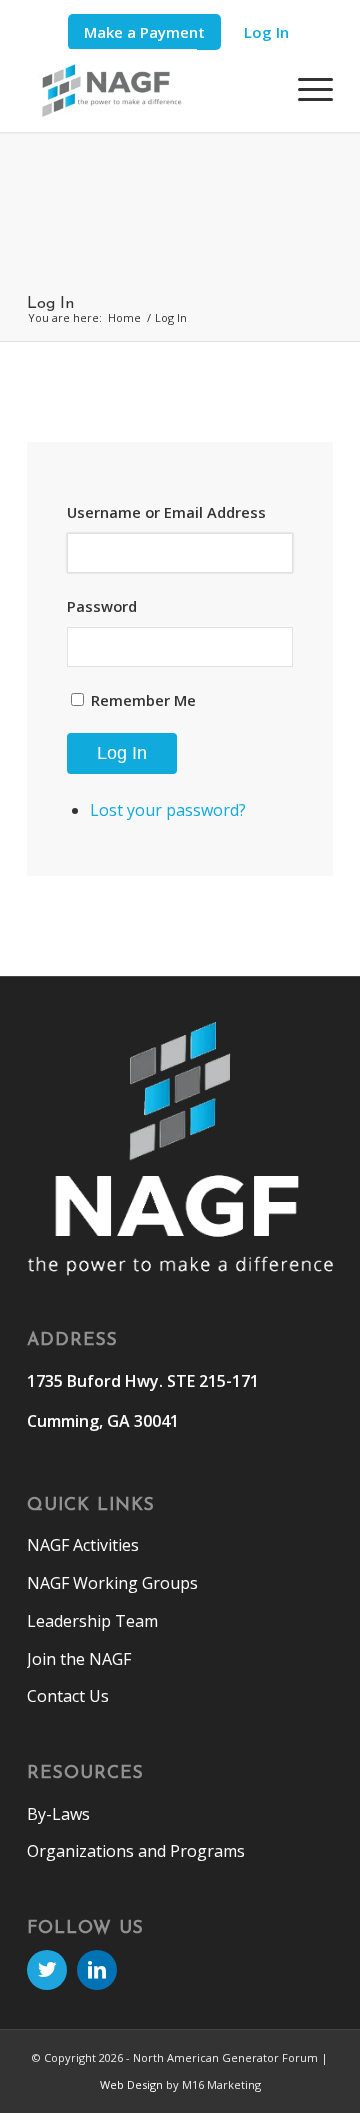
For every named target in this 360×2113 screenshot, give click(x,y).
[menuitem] (144, 32)
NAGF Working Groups (112, 1583)
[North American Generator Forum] (149, 90)
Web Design (131, 2084)
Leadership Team (92, 1621)
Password (102, 606)
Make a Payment (144, 32)
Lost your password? (168, 810)
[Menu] (305, 89)
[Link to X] (47, 1970)
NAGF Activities (83, 1545)
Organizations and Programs (136, 1851)
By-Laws (58, 1814)
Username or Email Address (166, 512)
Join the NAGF (79, 1659)
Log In (266, 32)
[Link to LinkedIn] (97, 1970)
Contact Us (68, 1696)
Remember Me (143, 700)
